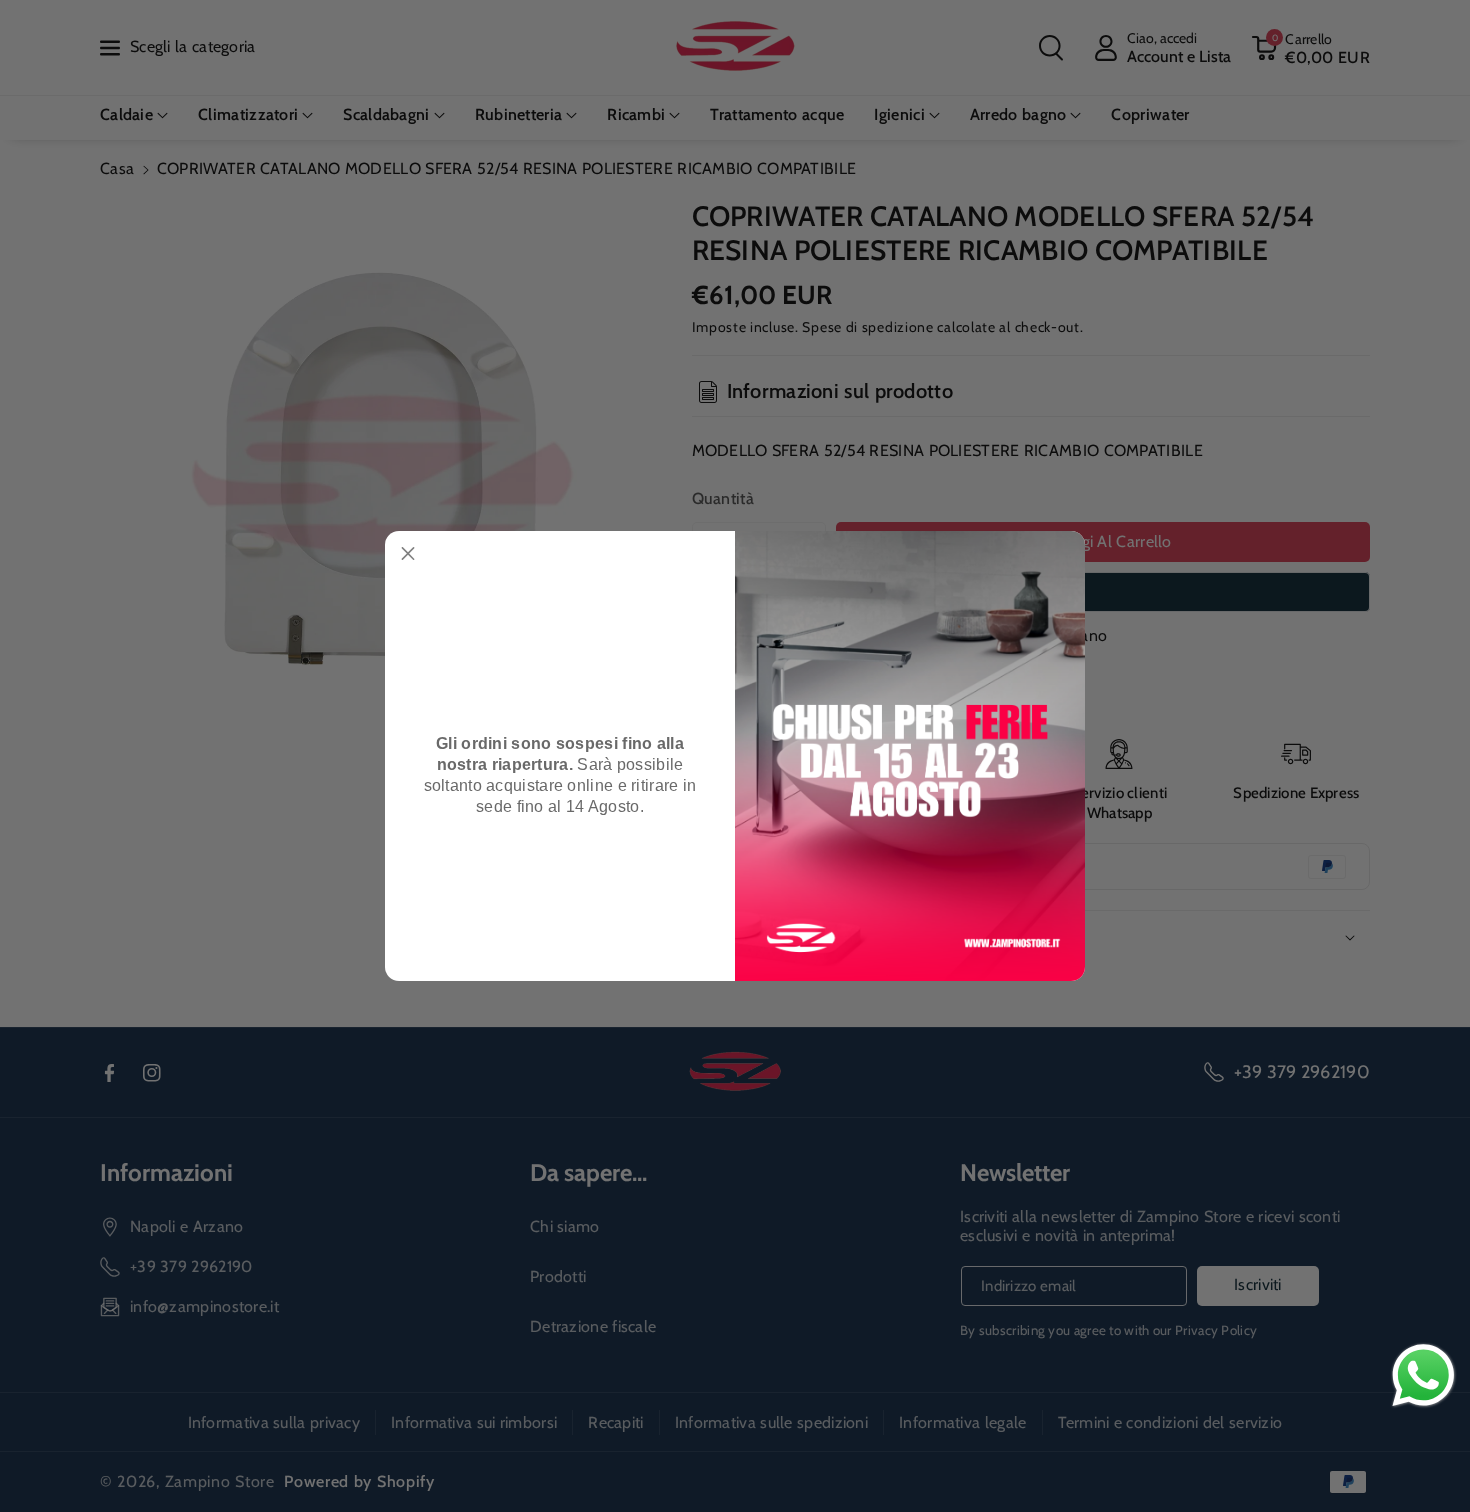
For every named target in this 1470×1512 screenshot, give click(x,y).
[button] (408, 554)
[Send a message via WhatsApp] (1423, 1375)
